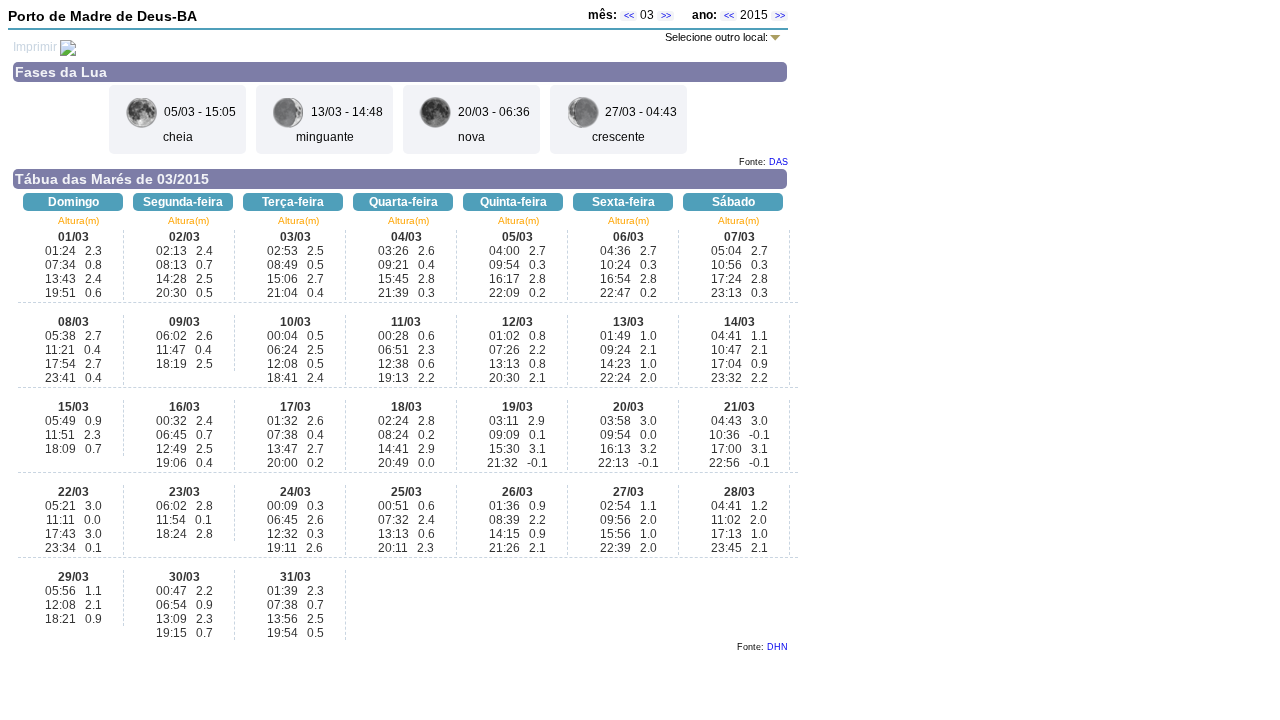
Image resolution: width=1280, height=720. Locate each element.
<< (629, 16)
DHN (777, 647)
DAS (778, 162)
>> (666, 16)
